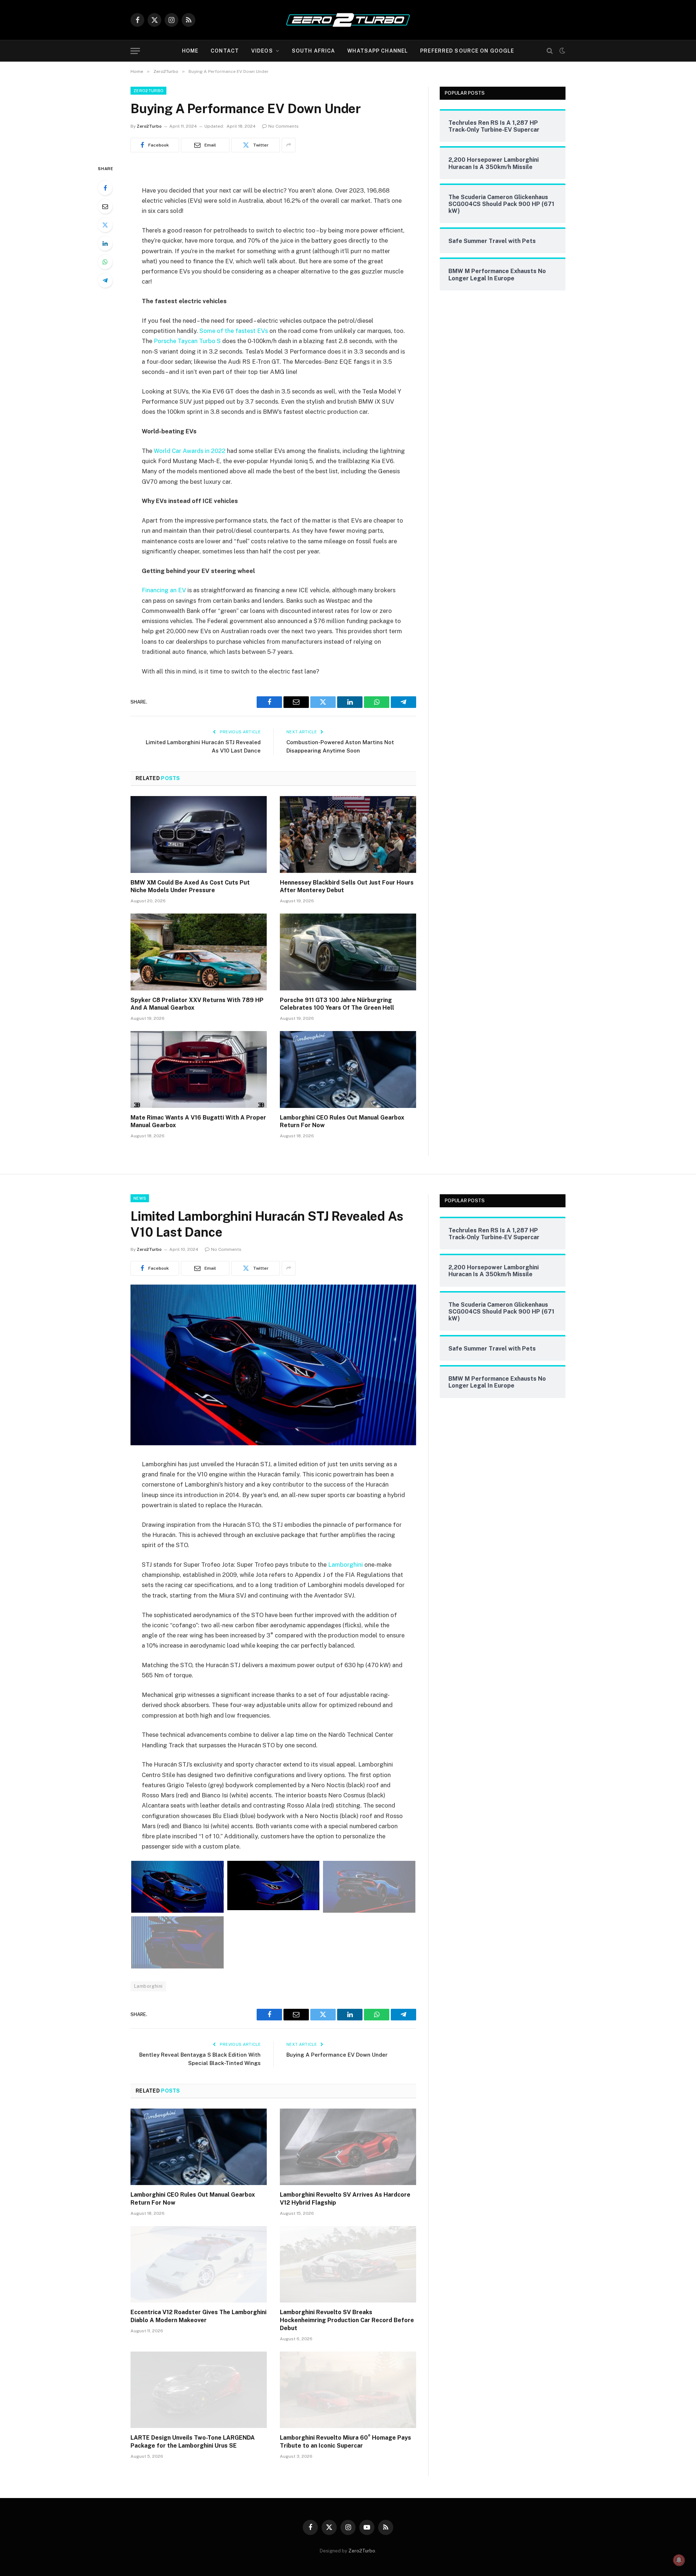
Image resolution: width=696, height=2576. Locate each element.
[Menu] (135, 51)
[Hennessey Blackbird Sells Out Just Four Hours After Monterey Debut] (348, 834)
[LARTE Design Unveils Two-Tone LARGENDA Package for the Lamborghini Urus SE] (199, 2390)
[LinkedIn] (105, 243)
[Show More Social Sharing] (289, 145)
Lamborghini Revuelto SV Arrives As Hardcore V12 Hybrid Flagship (345, 2199)
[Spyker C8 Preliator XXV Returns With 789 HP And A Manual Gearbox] (199, 952)
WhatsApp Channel (378, 51)
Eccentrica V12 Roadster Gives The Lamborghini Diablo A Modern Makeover (198, 2316)
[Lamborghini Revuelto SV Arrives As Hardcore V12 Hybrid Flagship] (348, 2147)
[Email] (105, 206)
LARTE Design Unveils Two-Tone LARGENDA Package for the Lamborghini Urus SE (193, 2442)
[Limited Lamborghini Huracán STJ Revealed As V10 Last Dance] (273, 1443)
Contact (225, 51)
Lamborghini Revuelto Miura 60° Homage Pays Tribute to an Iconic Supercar (345, 2442)
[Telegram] (105, 280)
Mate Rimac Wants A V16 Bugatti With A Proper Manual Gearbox (198, 1122)
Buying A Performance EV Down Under (337, 2055)
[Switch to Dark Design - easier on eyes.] (562, 51)
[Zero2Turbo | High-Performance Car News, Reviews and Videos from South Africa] (348, 20)
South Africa (313, 51)
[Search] (550, 51)
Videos (262, 51)
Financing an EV (164, 590)
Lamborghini (345, 1565)
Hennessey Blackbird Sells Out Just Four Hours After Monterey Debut (347, 887)
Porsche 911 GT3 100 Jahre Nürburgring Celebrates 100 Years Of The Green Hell (337, 1004)
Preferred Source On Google (467, 51)
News (140, 1198)
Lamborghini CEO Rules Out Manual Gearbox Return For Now (342, 1122)
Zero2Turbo (148, 91)
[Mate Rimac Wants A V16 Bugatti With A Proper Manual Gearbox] (199, 1069)
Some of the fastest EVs (234, 331)
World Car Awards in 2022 (190, 451)
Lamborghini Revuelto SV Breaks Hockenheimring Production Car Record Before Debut (347, 2320)
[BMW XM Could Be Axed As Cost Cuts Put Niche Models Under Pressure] (199, 834)
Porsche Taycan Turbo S (187, 341)
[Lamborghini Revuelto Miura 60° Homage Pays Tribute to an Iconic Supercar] (348, 2390)
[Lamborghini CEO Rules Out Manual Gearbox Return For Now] (348, 1069)
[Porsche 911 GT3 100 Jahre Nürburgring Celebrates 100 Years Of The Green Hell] (348, 952)
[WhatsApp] (105, 262)
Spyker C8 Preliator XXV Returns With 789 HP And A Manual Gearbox (197, 1004)
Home (190, 51)
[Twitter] (105, 225)
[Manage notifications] (679, 2560)
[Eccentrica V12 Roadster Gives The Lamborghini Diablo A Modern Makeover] (199, 2264)
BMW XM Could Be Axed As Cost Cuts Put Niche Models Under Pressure (190, 887)
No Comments (283, 126)
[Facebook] (105, 188)
